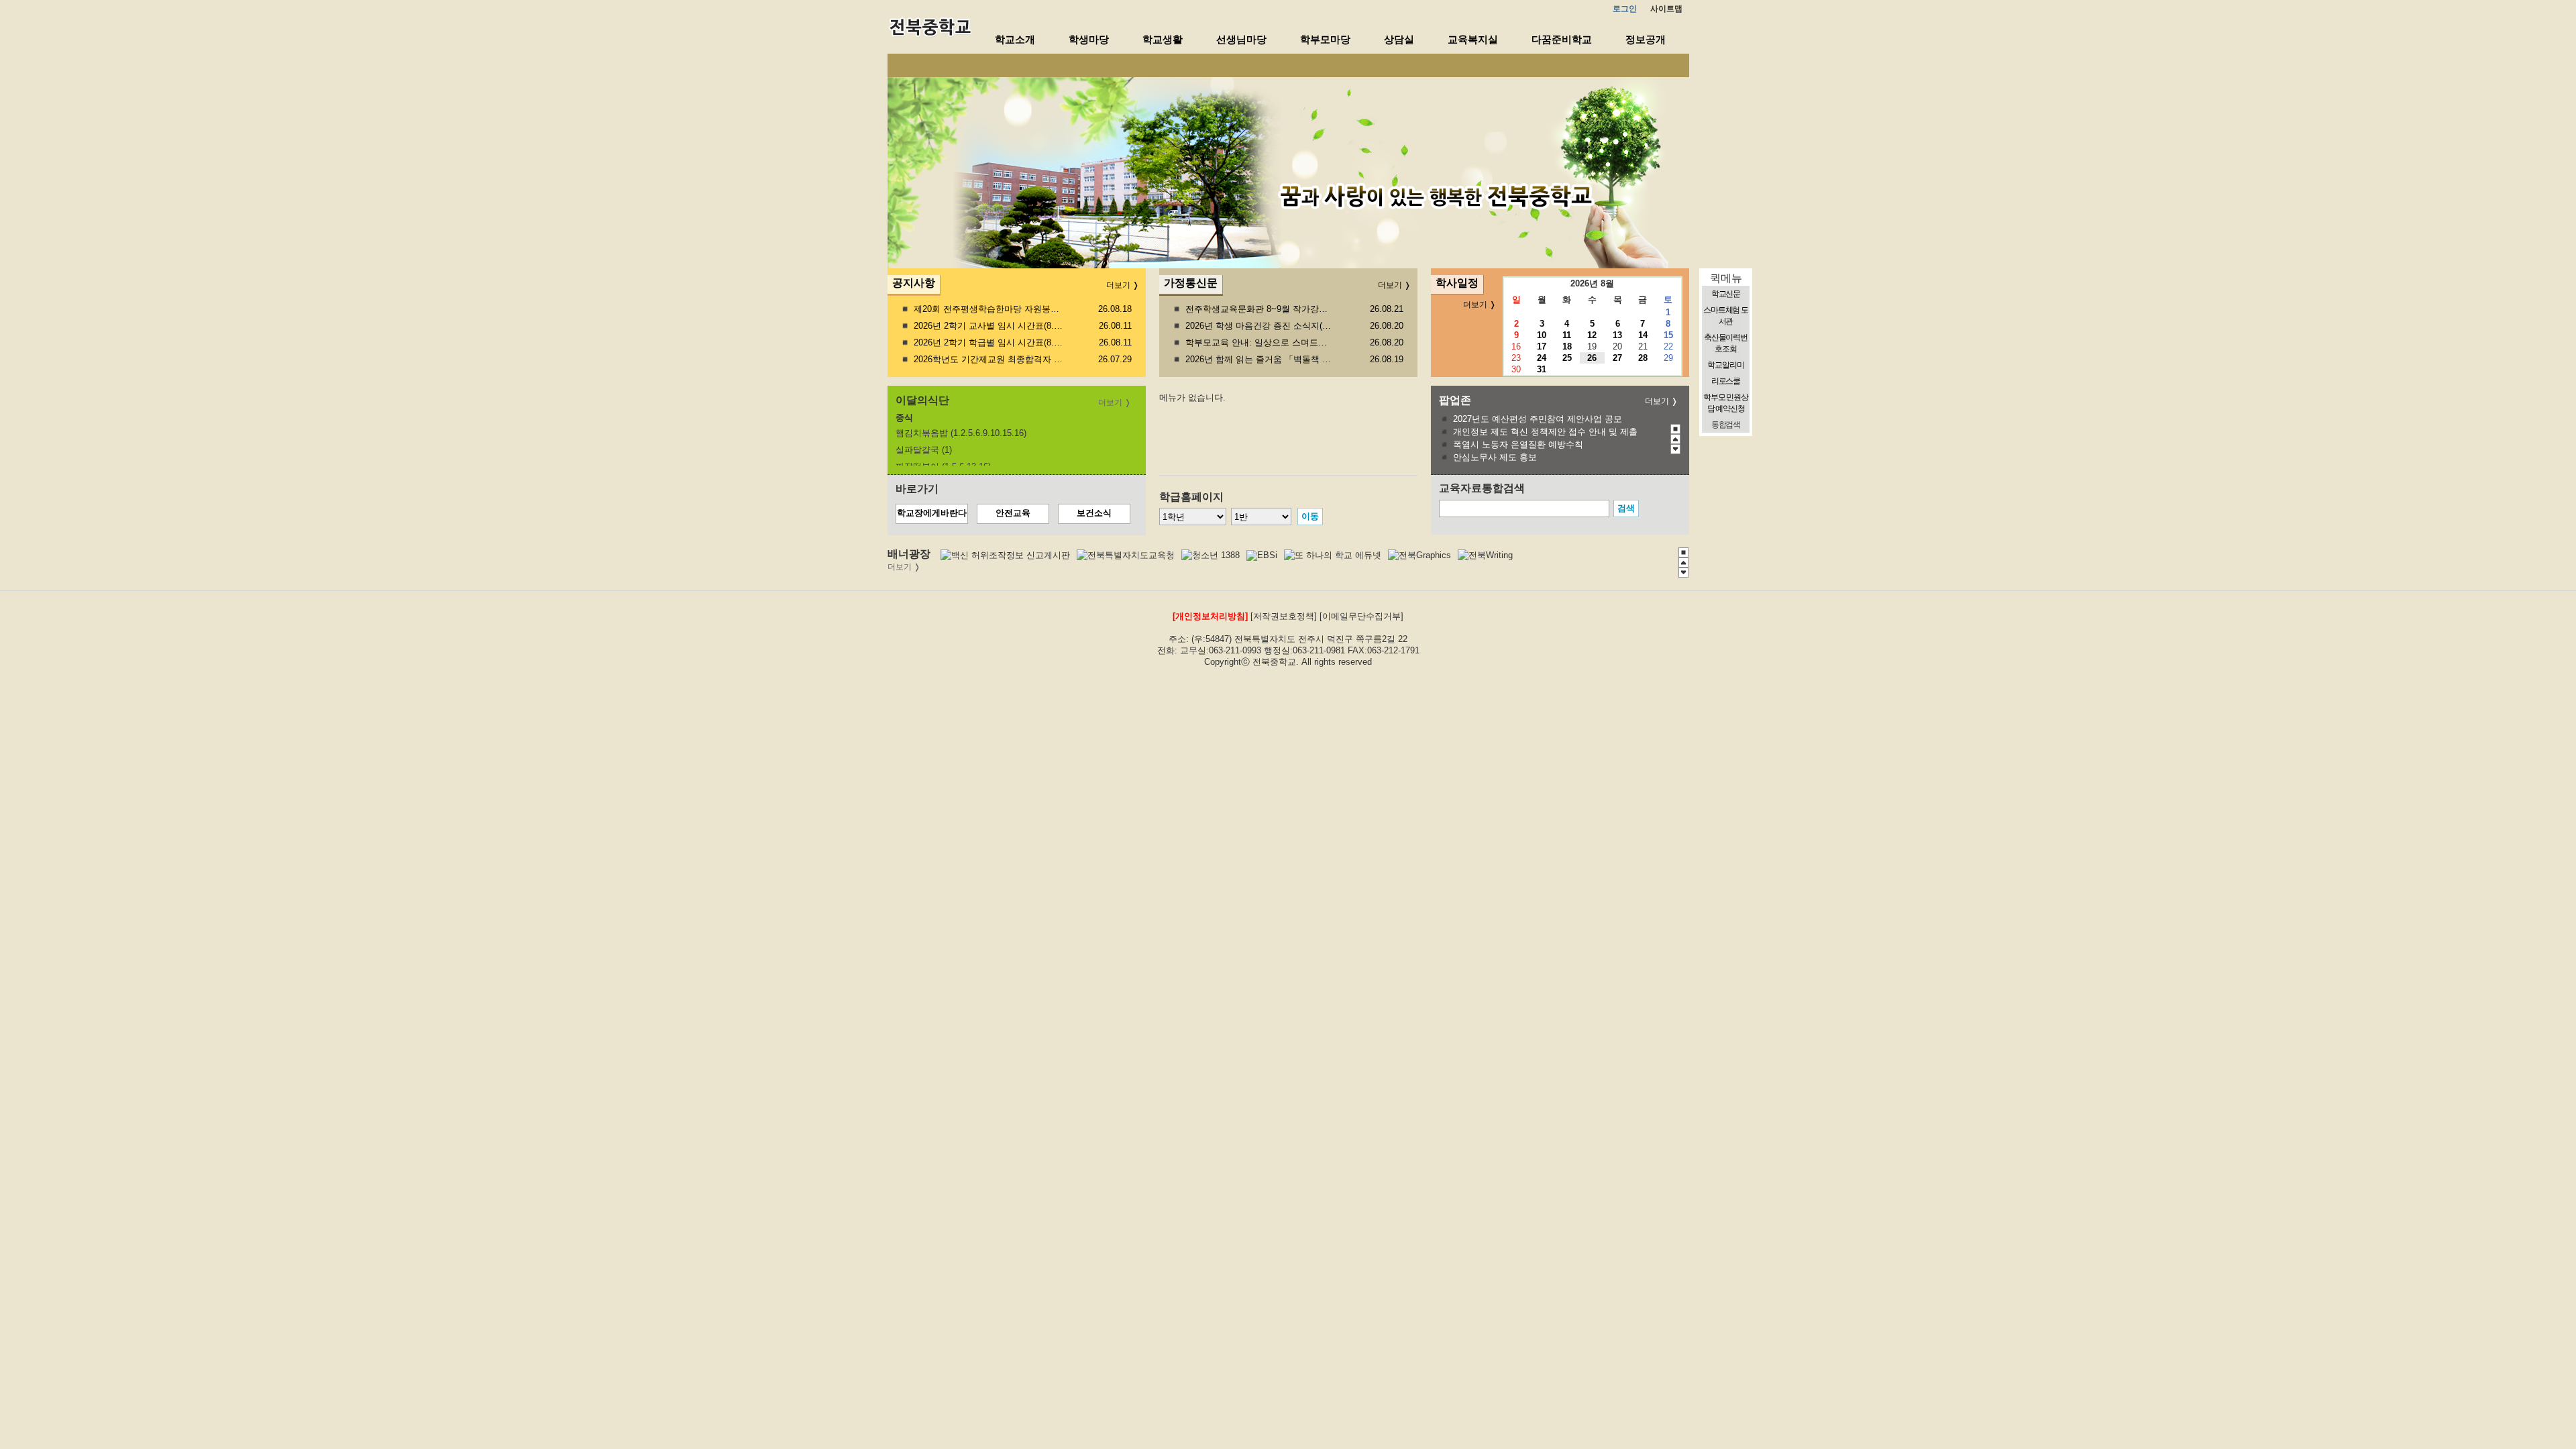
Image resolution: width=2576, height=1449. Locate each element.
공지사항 (914, 283)
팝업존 (1455, 400)
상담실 (1399, 39)
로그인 (1625, 9)
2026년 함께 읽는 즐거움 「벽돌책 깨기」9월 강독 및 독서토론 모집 (1260, 359)
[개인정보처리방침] (1210, 616)
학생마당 (1089, 39)
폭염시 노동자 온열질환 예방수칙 (1518, 444)
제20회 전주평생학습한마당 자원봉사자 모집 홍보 (988, 309)
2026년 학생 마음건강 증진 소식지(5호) (1260, 326)
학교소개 (1015, 39)
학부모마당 (1325, 39)
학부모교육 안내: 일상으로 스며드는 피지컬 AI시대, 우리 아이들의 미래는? (1260, 342)
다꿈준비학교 (1562, 39)
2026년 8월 (1592, 283)
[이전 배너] (1675, 439)
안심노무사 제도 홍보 (1495, 457)
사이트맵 (1666, 9)
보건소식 (1094, 513)
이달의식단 (922, 400)
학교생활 (1163, 39)
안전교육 (1013, 513)
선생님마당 (1241, 39)
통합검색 (1726, 425)
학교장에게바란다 (932, 513)
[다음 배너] (1675, 449)
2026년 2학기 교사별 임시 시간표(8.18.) (988, 326)
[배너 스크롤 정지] (1675, 429)
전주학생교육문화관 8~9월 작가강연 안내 (1260, 309)
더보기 (1657, 401)
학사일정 (1457, 283)
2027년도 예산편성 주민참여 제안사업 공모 (1538, 419)
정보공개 (1646, 39)
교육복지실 (1473, 39)
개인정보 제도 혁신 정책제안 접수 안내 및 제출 (1545, 432)
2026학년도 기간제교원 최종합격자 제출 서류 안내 (988, 359)
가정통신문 (1191, 283)
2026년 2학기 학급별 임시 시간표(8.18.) (988, 342)
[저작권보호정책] (1284, 616)
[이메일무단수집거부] (1361, 616)
